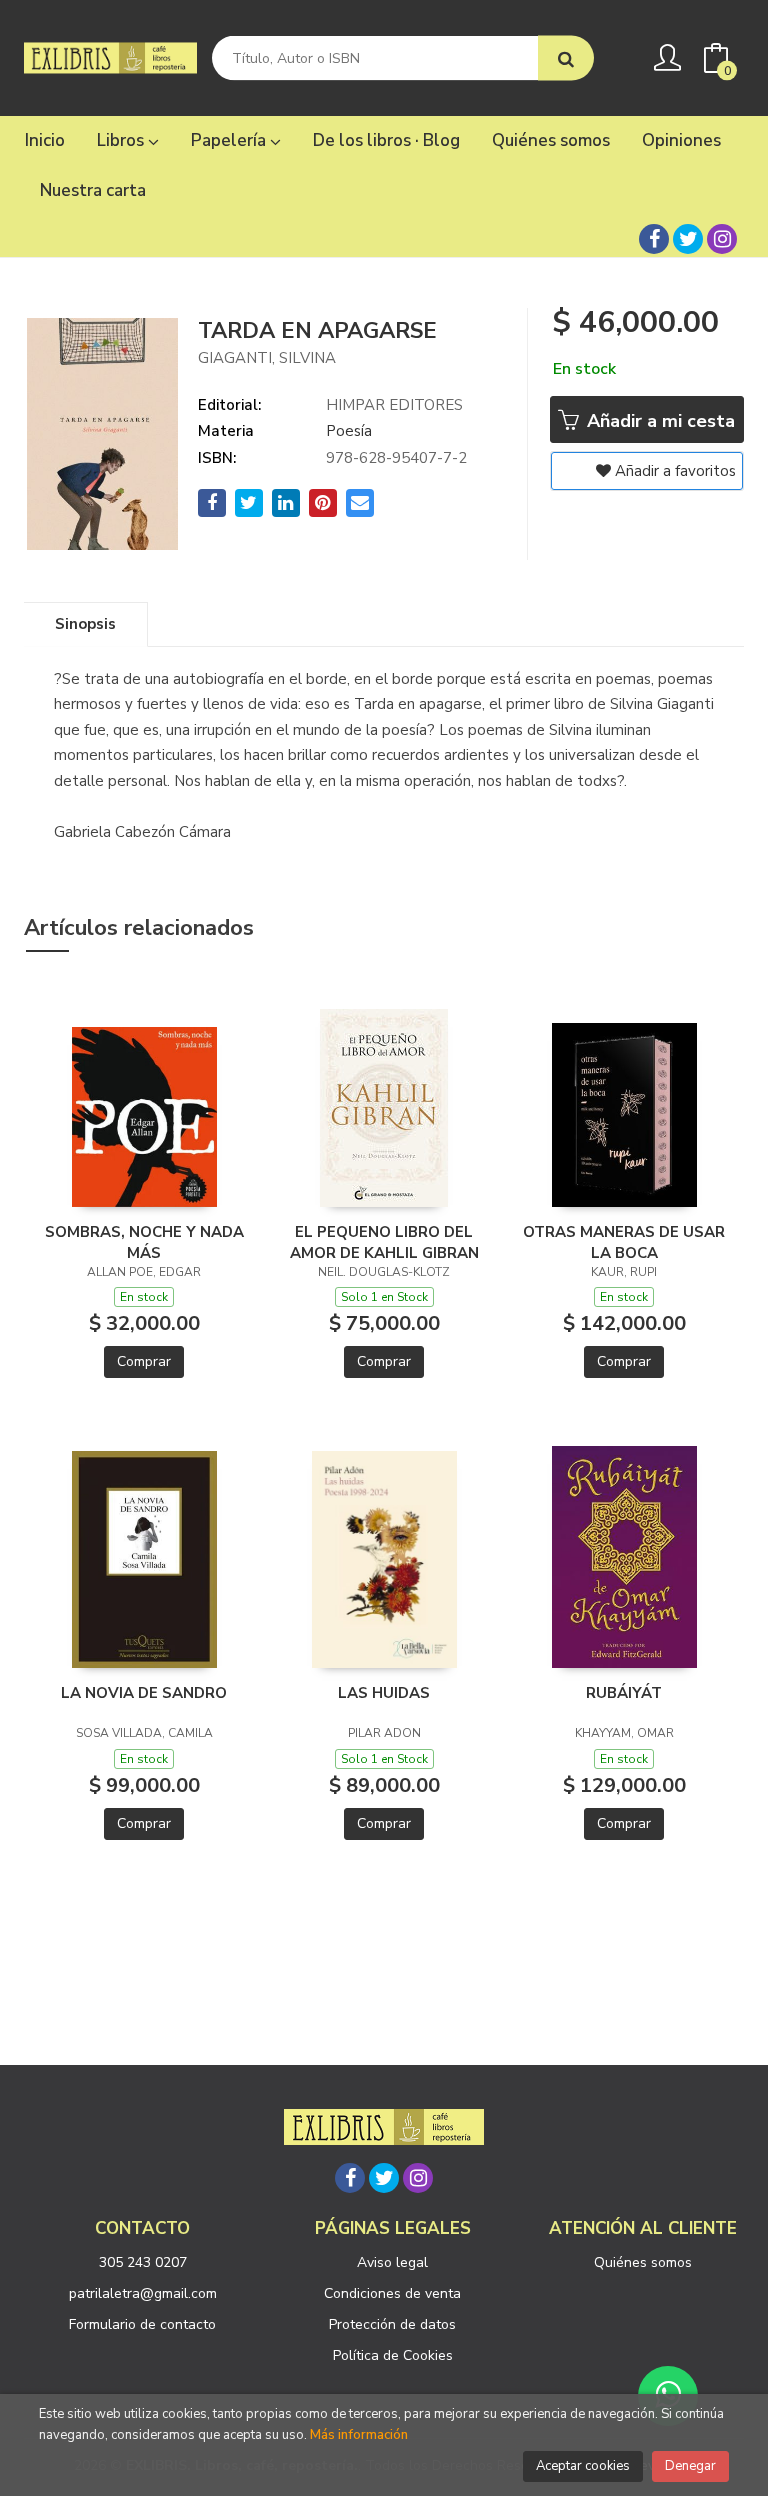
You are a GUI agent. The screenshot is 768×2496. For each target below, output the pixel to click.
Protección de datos (392, 2324)
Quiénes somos (643, 2262)
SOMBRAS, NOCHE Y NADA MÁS (144, 1242)
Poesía (349, 431)
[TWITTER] (688, 239)
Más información (359, 2435)
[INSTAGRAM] (722, 239)
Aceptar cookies (583, 2466)
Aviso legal (392, 2262)
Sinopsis (85, 624)
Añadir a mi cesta (658, 421)
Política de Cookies (393, 2355)
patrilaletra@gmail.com (143, 2293)
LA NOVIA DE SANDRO (144, 1693)
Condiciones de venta (392, 2293)
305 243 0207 (143, 2262)
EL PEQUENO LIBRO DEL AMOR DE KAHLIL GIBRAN (384, 1242)
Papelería (230, 140)
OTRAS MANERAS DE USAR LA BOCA (624, 1242)
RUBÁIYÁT (624, 1693)
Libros (122, 140)
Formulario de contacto (142, 2324)
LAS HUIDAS (384, 1693)
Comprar (144, 1361)
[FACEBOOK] (654, 239)
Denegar (690, 2466)
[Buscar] (566, 58)
